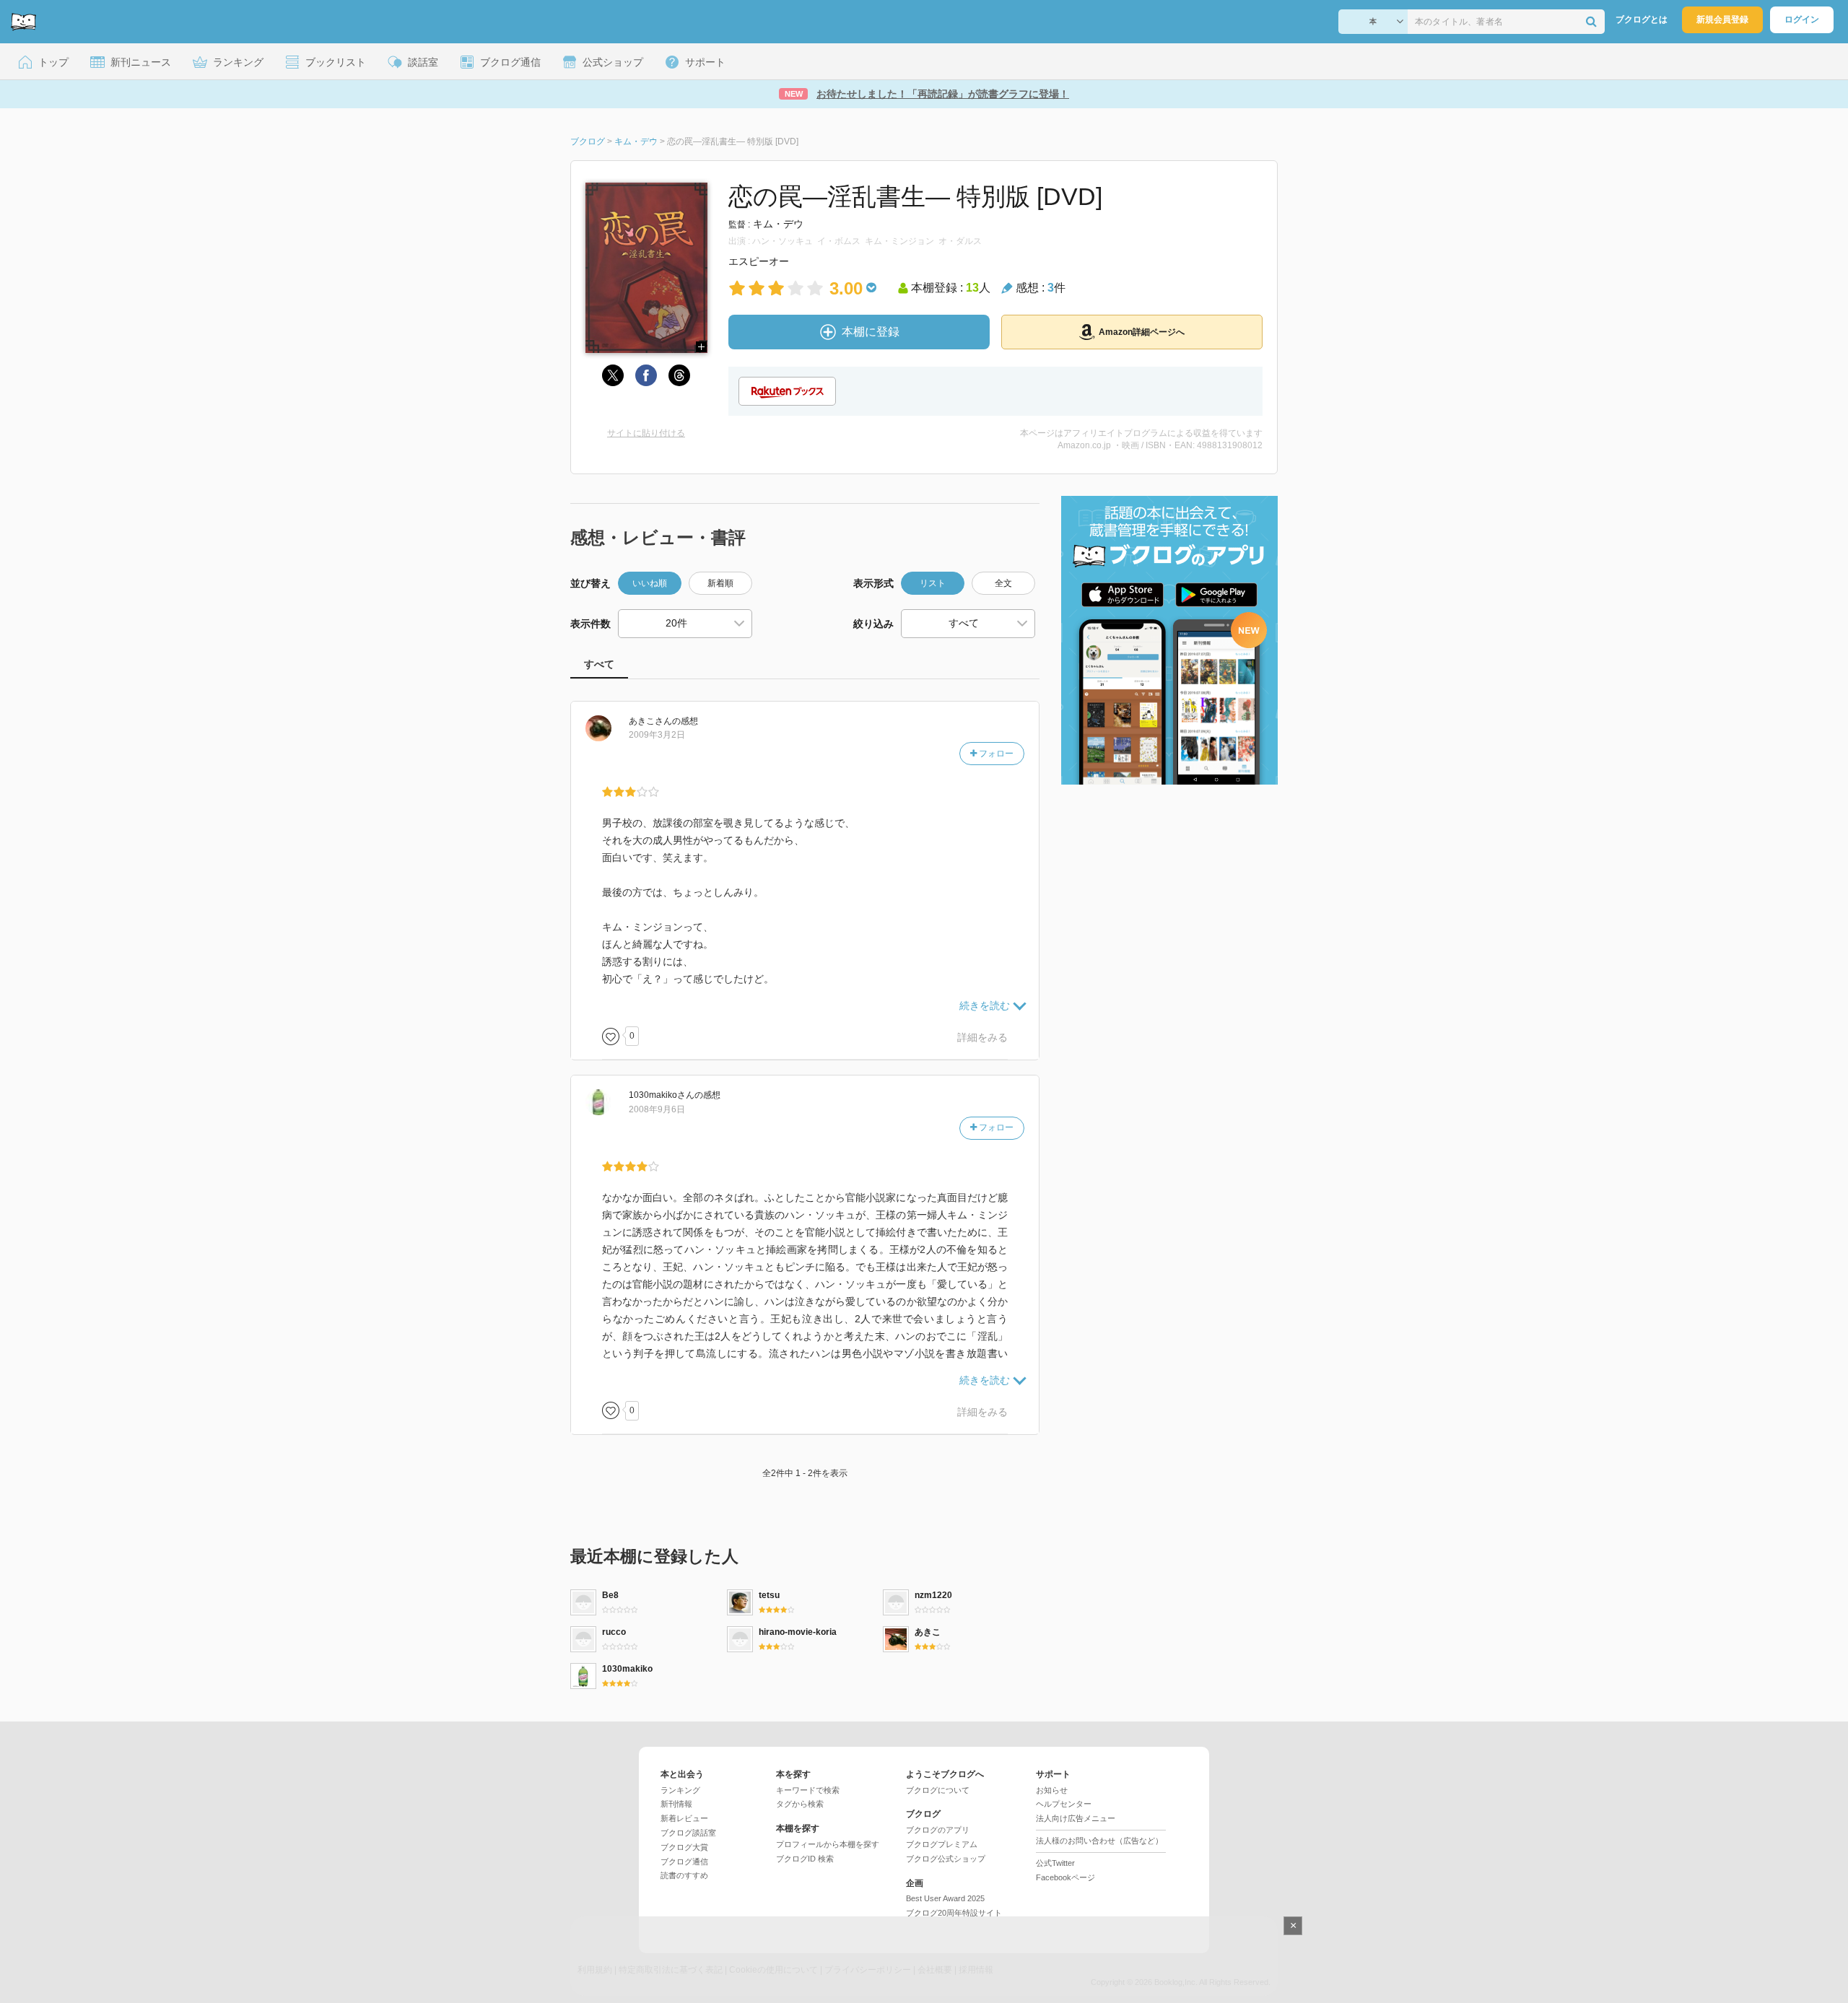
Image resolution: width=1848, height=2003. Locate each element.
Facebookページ (1065, 1877)
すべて (599, 664)
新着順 (720, 583)
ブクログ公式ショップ (946, 1859)
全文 (1003, 583)
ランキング (680, 1790)
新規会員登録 (1722, 19)
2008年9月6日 (657, 1109)
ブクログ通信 (684, 1862)
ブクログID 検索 (805, 1859)
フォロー (995, 754)
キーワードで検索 (808, 1790)
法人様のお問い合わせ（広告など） (1099, 1841)
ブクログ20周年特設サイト (954, 1913)
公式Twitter (1055, 1863)
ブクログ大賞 (684, 1847)
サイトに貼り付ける (646, 433)
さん (650, 721)
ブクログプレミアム (942, 1844)
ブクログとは (1642, 19)
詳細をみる (982, 1037)
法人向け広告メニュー (1076, 1818)
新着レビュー (684, 1818)
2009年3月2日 (657, 735)
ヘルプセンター (1064, 1804)
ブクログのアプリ (938, 1830)
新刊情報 (676, 1804)
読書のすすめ (684, 1875)
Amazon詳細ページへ (1142, 332)
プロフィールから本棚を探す (828, 1844)
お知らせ (1052, 1790)
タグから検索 (800, 1804)
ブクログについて (938, 1790)
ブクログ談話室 (688, 1833)
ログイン (1802, 19)
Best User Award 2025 (945, 1898)
